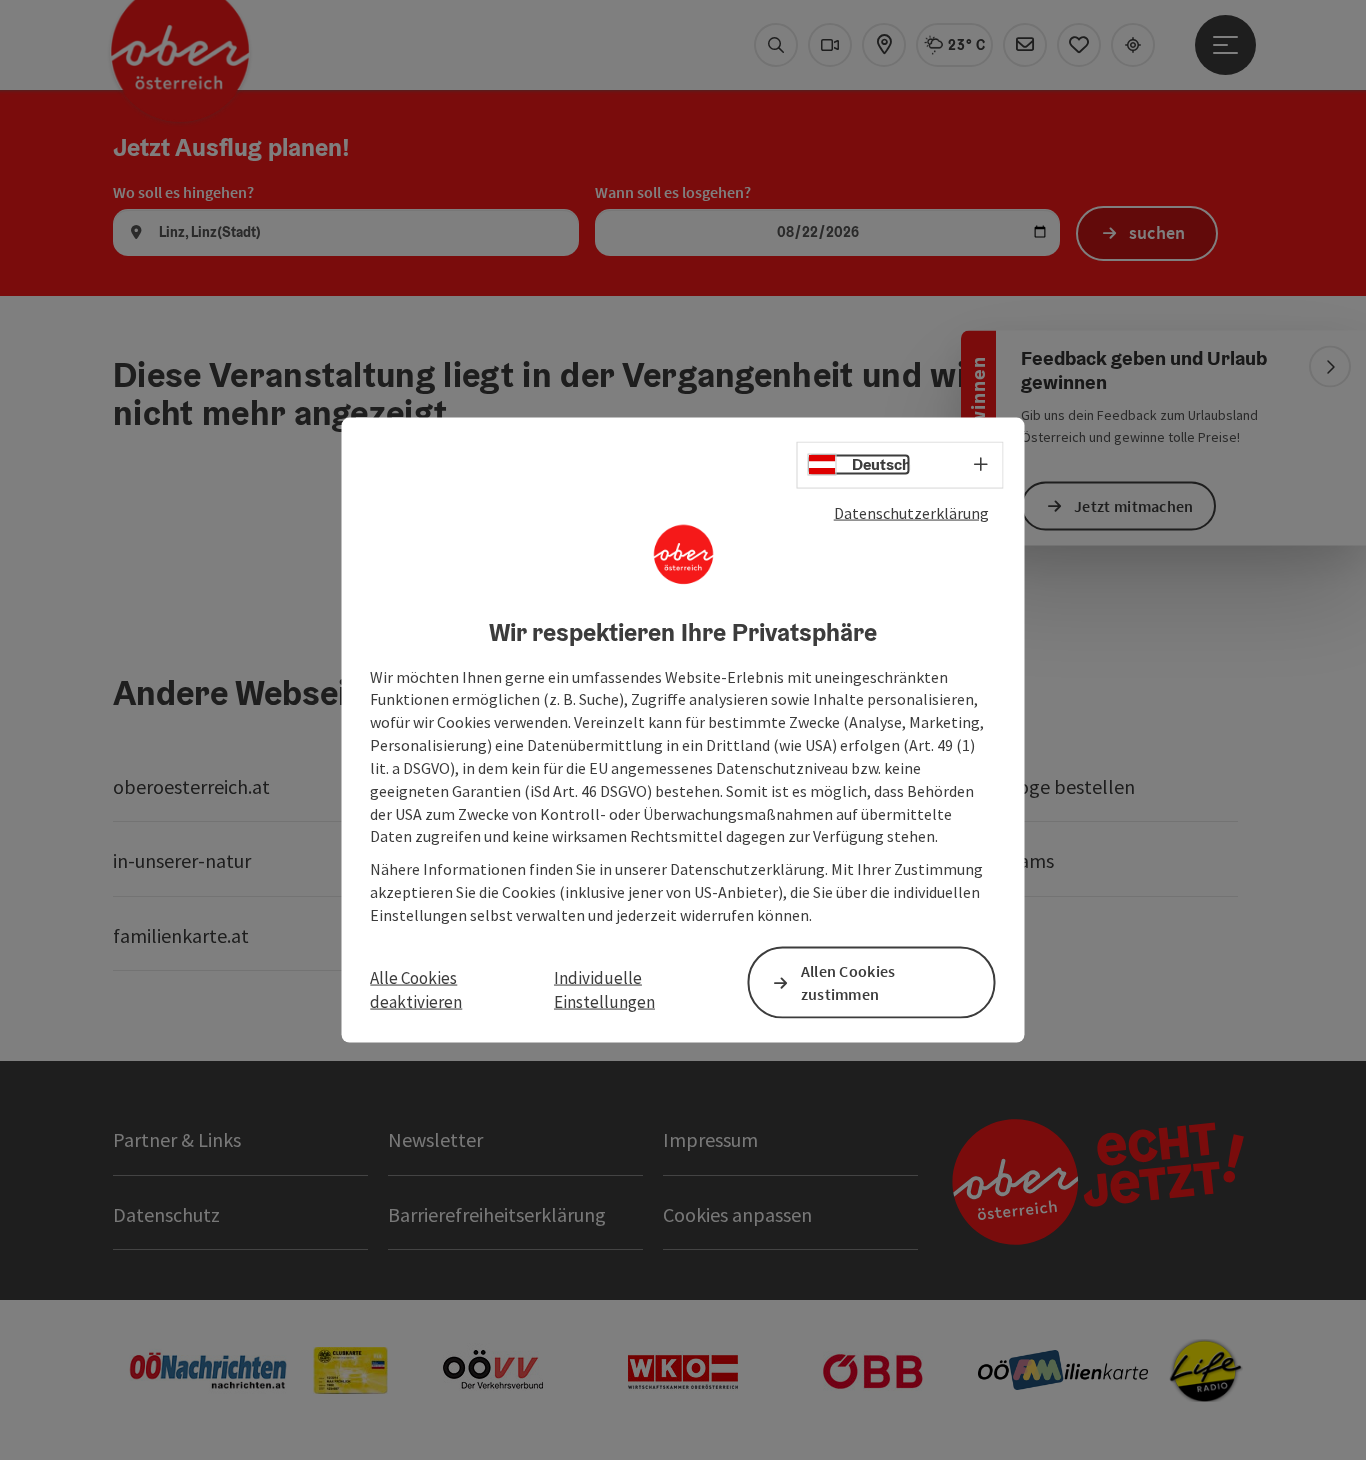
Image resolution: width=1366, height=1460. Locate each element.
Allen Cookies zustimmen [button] (848, 982)
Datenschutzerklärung (911, 513)
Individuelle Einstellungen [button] (604, 990)
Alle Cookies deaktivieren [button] (416, 990)
